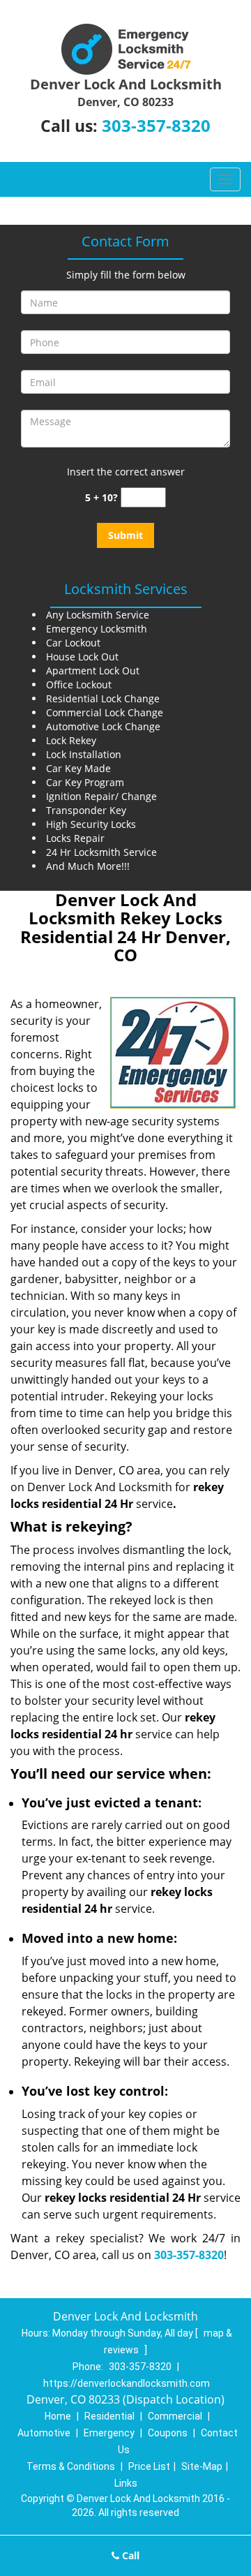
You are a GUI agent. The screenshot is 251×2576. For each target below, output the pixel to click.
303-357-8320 (156, 125)
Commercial (175, 2416)
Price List (149, 2466)
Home (58, 2416)
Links (126, 2483)
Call (129, 2555)
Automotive (44, 2433)
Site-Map (202, 2466)
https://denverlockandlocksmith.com (127, 2383)
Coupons (168, 2433)
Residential (109, 2416)
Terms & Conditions (71, 2466)
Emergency (109, 2433)
